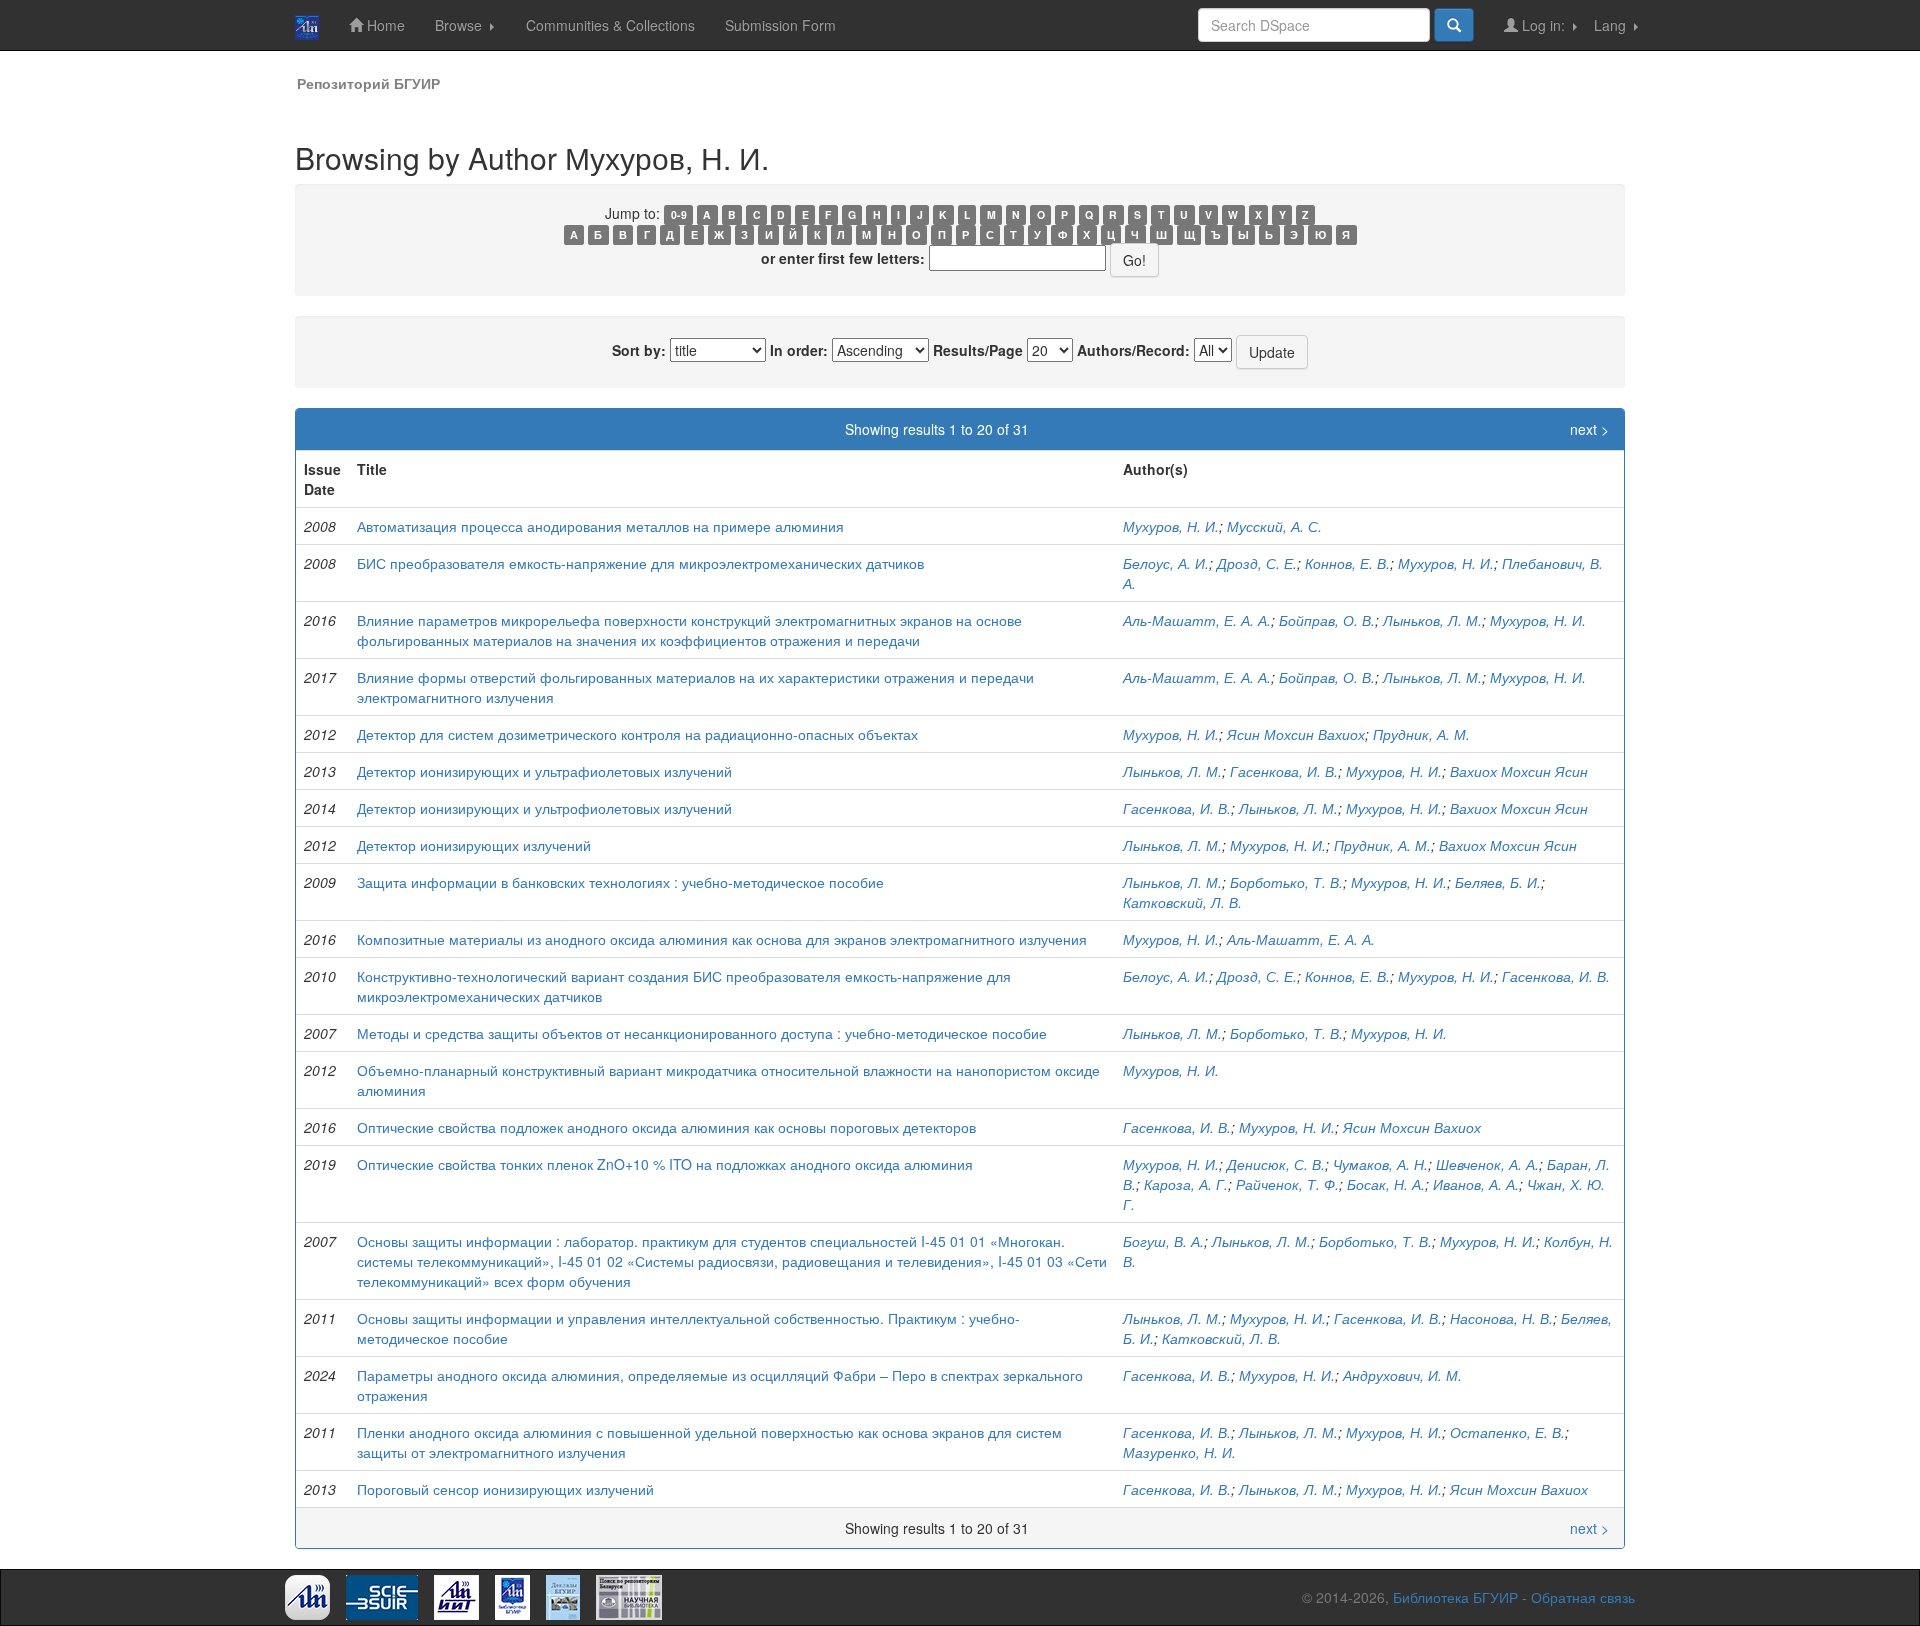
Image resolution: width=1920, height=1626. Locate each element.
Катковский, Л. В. (1182, 902)
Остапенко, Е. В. (1507, 1432)
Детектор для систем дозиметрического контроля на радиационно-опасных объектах (637, 734)
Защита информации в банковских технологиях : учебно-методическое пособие (620, 882)
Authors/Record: (1133, 350)
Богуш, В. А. (1163, 1241)
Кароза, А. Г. (1186, 1184)
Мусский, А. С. (1274, 526)
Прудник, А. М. (1421, 734)
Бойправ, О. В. (1327, 620)
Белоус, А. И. (1166, 563)
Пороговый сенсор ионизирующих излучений (505, 1489)
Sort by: (639, 350)
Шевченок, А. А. (1487, 1164)
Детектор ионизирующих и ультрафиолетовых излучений (544, 771)
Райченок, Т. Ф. (1287, 1184)
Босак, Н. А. (1386, 1184)
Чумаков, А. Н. (1380, 1164)
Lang (1612, 25)
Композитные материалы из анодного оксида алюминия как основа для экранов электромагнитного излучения (722, 939)
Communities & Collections (610, 25)
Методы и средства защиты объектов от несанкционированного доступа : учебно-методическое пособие (702, 1033)
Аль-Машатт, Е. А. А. (1197, 620)
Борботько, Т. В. (1286, 882)
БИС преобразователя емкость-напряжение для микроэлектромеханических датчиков (640, 563)
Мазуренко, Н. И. (1179, 1452)
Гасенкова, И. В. (1284, 771)
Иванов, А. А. (1476, 1184)
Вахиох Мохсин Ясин (1519, 771)
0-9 (679, 214)
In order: (799, 350)
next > (1589, 429)
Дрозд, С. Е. (1257, 563)
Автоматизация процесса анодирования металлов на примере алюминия (600, 526)
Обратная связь (1583, 1597)
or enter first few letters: (843, 258)
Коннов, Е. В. (1347, 563)
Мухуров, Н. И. (1171, 526)
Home (384, 25)
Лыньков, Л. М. (1432, 620)
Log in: (1543, 25)
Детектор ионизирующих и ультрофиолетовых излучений (544, 808)
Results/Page (978, 350)
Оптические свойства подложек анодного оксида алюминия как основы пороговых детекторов (666, 1127)
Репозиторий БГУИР (368, 83)
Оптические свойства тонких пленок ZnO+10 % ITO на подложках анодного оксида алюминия (665, 1164)
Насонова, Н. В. (1501, 1318)
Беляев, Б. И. (1498, 882)
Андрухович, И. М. (1402, 1375)
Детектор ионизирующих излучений (474, 845)
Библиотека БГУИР (1455, 1597)
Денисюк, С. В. (1276, 1164)
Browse (460, 25)
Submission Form (780, 25)
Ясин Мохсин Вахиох (1296, 734)
